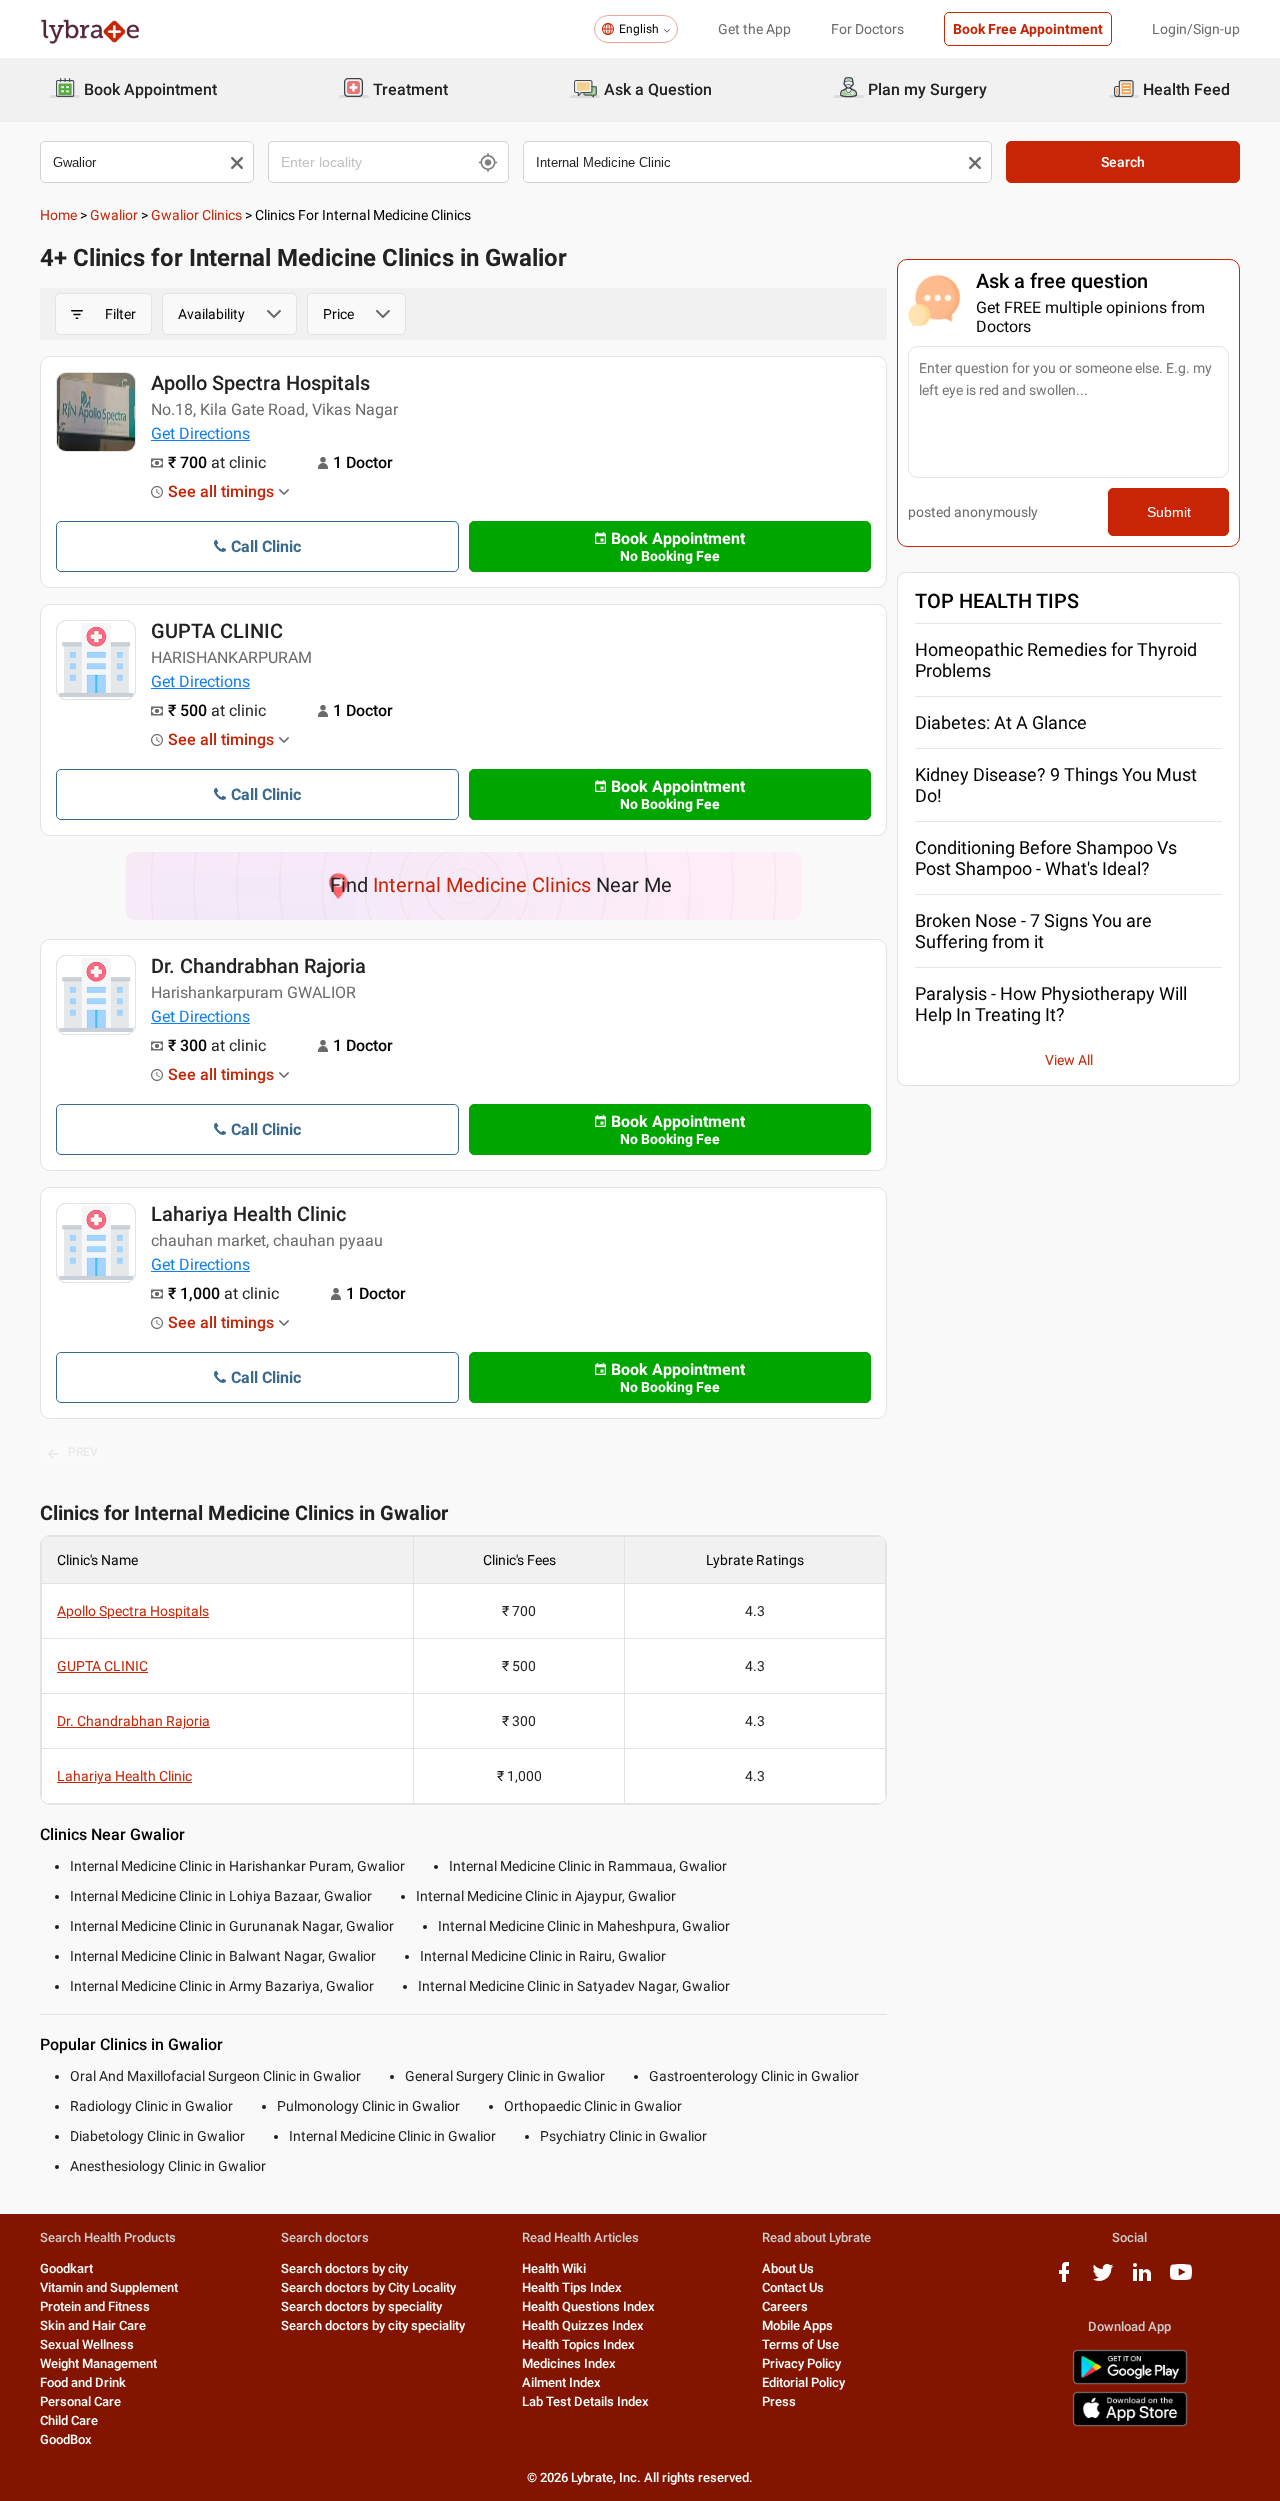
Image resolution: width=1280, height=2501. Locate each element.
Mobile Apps (797, 2325)
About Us (788, 2268)
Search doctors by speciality (361, 2306)
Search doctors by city (344, 2268)
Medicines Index (569, 2363)
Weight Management (98, 2363)
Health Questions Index (588, 2306)
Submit (1169, 512)
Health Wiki (554, 2268)
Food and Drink (83, 2382)
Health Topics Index (578, 2344)
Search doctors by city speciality (373, 2325)
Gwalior (114, 215)
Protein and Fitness (95, 2306)
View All (1069, 1060)
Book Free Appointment (1028, 29)
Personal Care (80, 2401)
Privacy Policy (801, 2363)
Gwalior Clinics (196, 215)
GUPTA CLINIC (217, 631)
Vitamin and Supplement (109, 2287)
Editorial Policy (803, 2382)
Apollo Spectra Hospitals (260, 383)
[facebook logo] (1064, 2279)
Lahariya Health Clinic (248, 1214)
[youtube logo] (1181, 2279)
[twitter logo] (1103, 2279)
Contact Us (793, 2287)
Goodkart (66, 2268)
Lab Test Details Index (585, 2401)
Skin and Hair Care (93, 2325)
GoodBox (66, 2439)
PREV (83, 1452)
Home (58, 215)
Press (779, 2401)
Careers (785, 2306)
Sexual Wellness (87, 2344)
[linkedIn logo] (1142, 2279)
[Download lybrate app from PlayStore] (1130, 2380)
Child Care (69, 2420)
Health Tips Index (572, 2287)
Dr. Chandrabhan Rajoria (258, 966)
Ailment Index (561, 2382)
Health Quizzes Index (583, 2325)
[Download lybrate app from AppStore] (1130, 2422)
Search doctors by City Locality (368, 2287)
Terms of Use (800, 2344)
